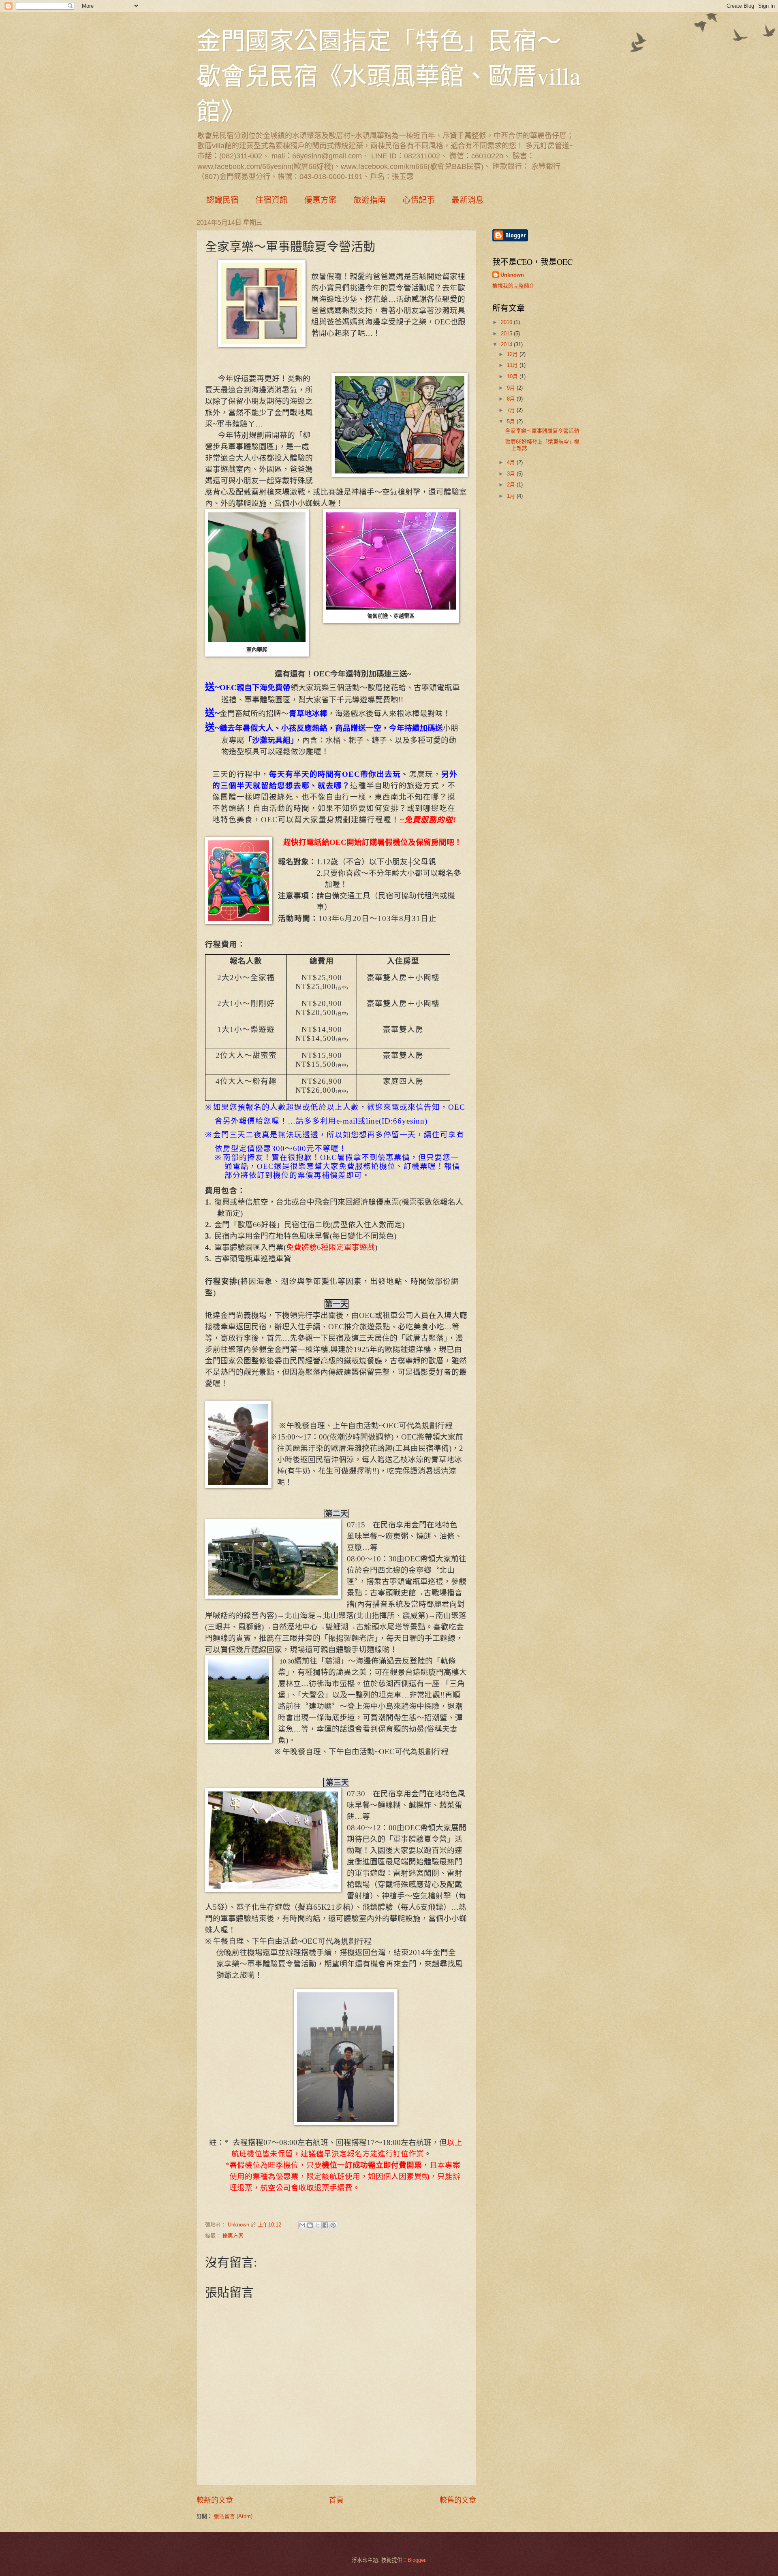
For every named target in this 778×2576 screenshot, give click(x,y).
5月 (512, 421)
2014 (507, 344)
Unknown (512, 275)
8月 (512, 399)
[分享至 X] (318, 2225)
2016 (507, 322)
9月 (512, 388)
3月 (512, 474)
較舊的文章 (458, 2500)
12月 (513, 354)
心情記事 (419, 200)
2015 (507, 334)
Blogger (416, 2560)
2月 (512, 485)
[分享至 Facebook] (325, 2225)
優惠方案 (321, 200)
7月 (512, 410)
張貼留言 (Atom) (233, 2516)
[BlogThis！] (310, 2225)
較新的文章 (215, 2500)
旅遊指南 (370, 200)
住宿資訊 (271, 200)
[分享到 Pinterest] (333, 2225)
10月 (513, 376)
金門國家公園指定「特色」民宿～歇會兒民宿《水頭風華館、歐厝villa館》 (389, 75)
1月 (512, 496)
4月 (512, 462)
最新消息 (468, 200)
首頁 (336, 2500)
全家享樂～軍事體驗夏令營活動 (542, 431)
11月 (513, 365)
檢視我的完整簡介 (513, 286)
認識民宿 (222, 200)
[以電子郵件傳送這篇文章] (302, 2225)
